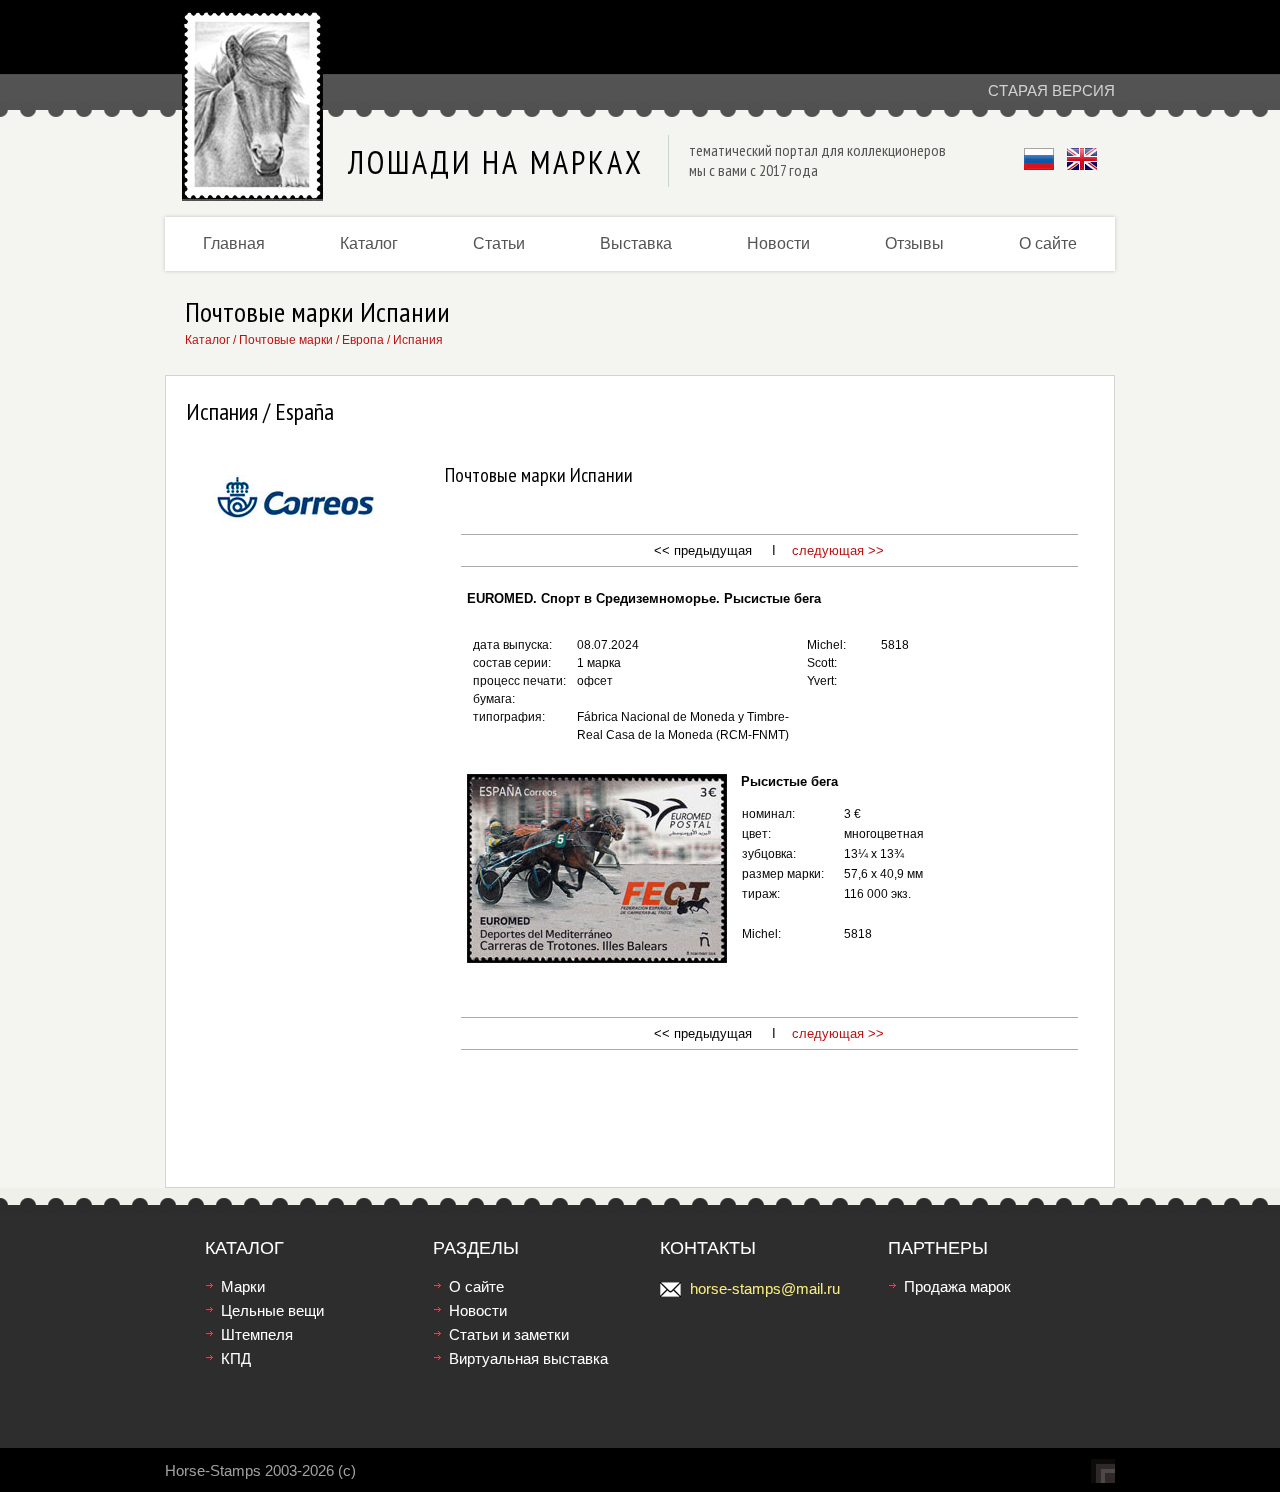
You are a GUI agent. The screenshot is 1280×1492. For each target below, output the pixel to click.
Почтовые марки (286, 340)
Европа (363, 340)
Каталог (369, 243)
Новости (778, 243)
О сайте (1048, 243)
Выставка (636, 243)
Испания (418, 340)
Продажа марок (957, 1286)
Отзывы (914, 243)
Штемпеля (257, 1334)
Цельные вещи (272, 1310)
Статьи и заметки (509, 1334)
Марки (243, 1286)
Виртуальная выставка (528, 1358)
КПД (236, 1358)
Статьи (499, 243)
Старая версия (1051, 90)
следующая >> (838, 550)
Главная (234, 243)
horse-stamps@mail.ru (765, 1288)
